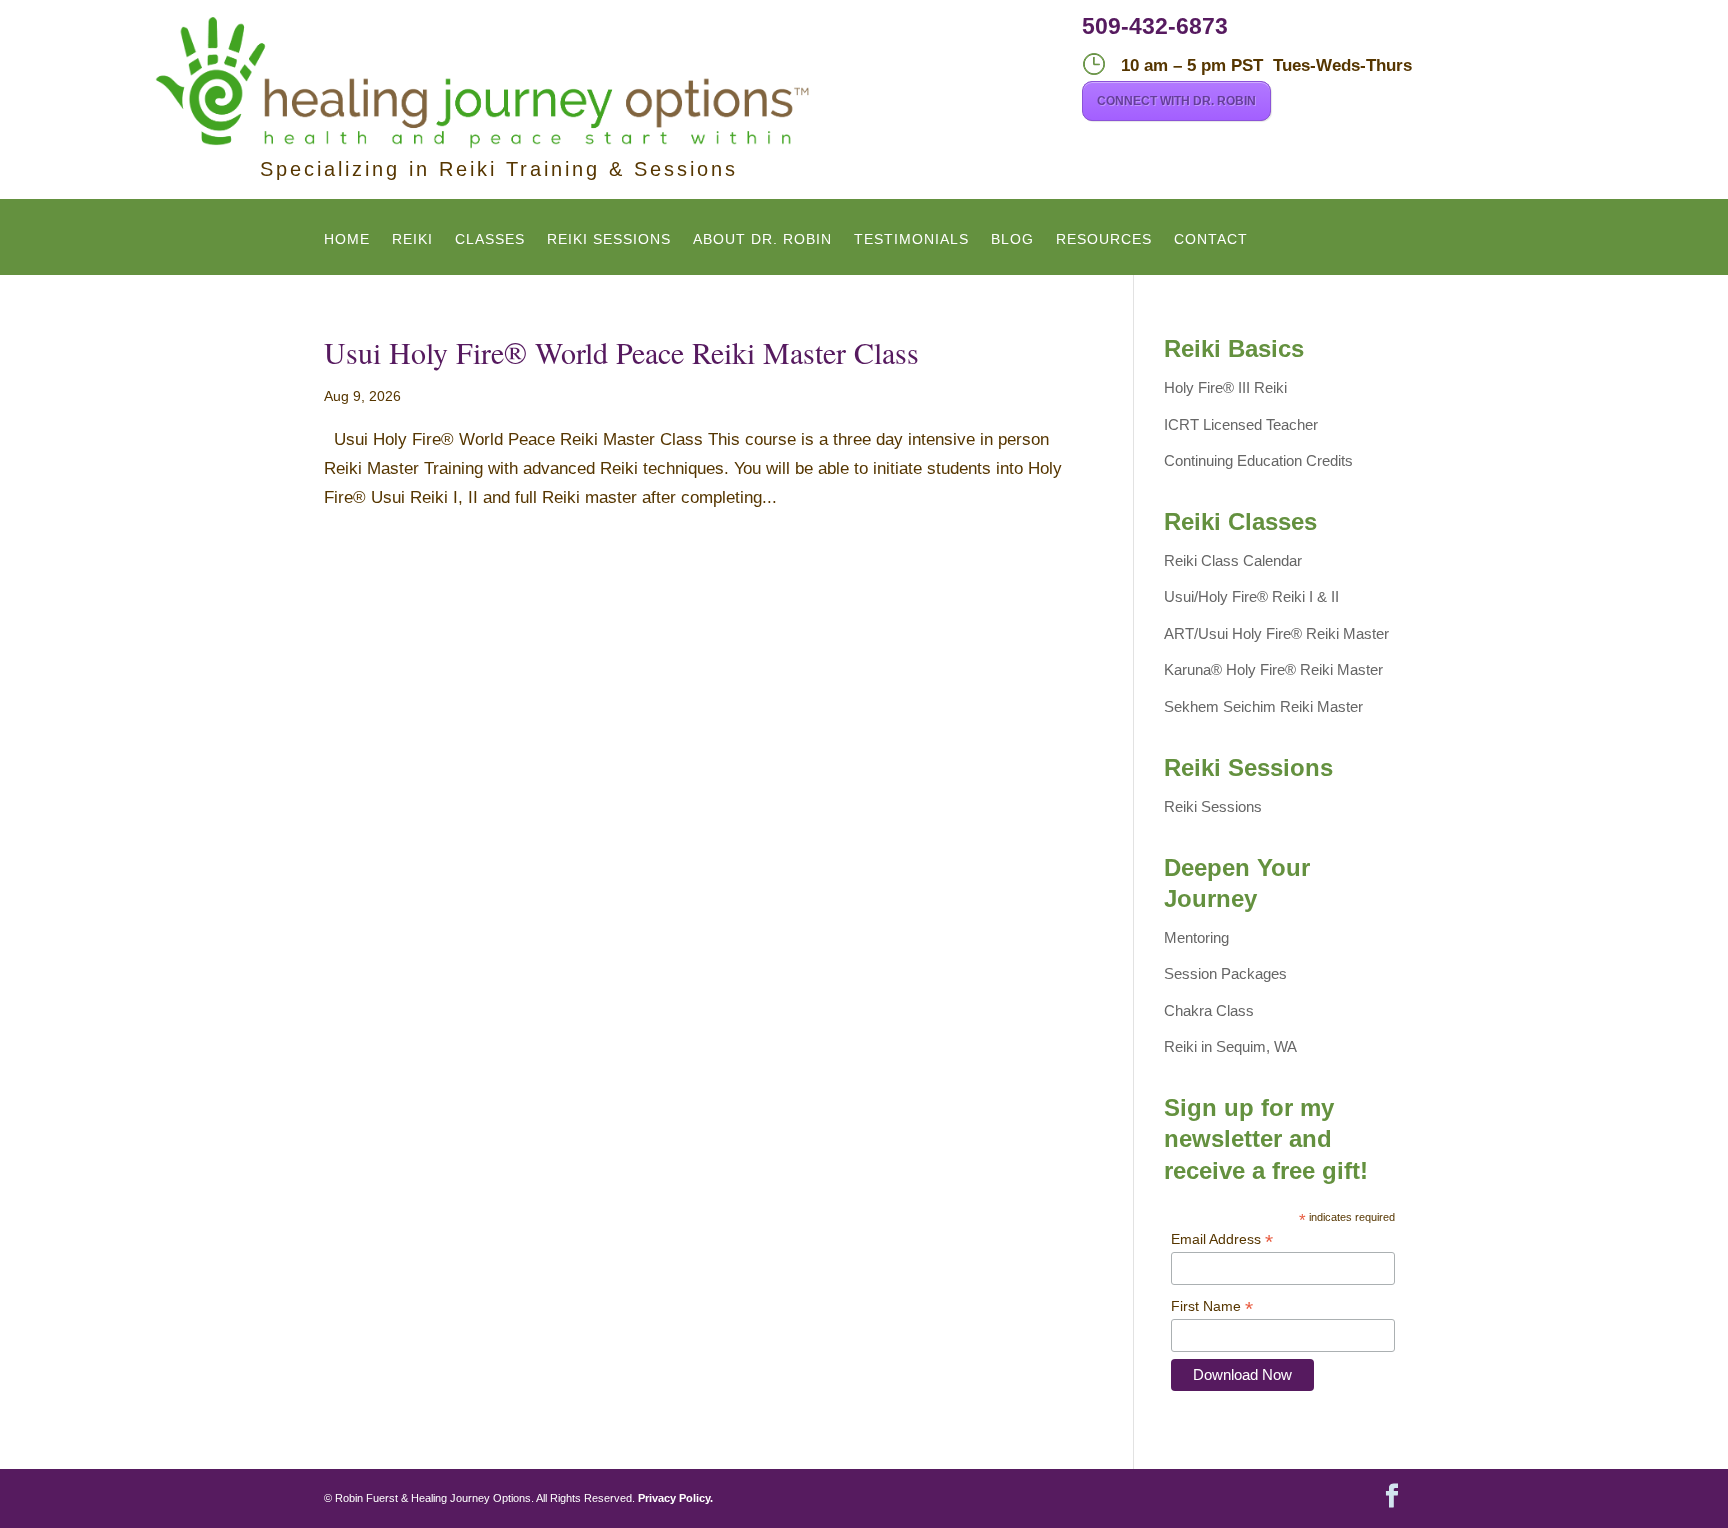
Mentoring (1196, 937)
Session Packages (1225, 973)
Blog (1012, 239)
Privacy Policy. (675, 1498)
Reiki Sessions (609, 239)
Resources (1104, 239)
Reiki (412, 239)
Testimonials (911, 239)
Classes (490, 239)
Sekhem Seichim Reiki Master (1263, 706)
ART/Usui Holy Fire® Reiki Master (1276, 633)
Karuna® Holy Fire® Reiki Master (1273, 669)
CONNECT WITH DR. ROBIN (1176, 101)
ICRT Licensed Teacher (1241, 424)
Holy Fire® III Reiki (1225, 387)
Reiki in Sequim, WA (1230, 1046)
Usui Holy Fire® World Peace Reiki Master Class (621, 352)
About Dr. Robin (762, 239)
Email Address (1222, 1239)
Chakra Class (1209, 1010)
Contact (1211, 239)
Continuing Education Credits (1258, 460)
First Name (1212, 1306)
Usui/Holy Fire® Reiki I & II (1251, 596)
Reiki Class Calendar (1233, 560)
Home (347, 239)
